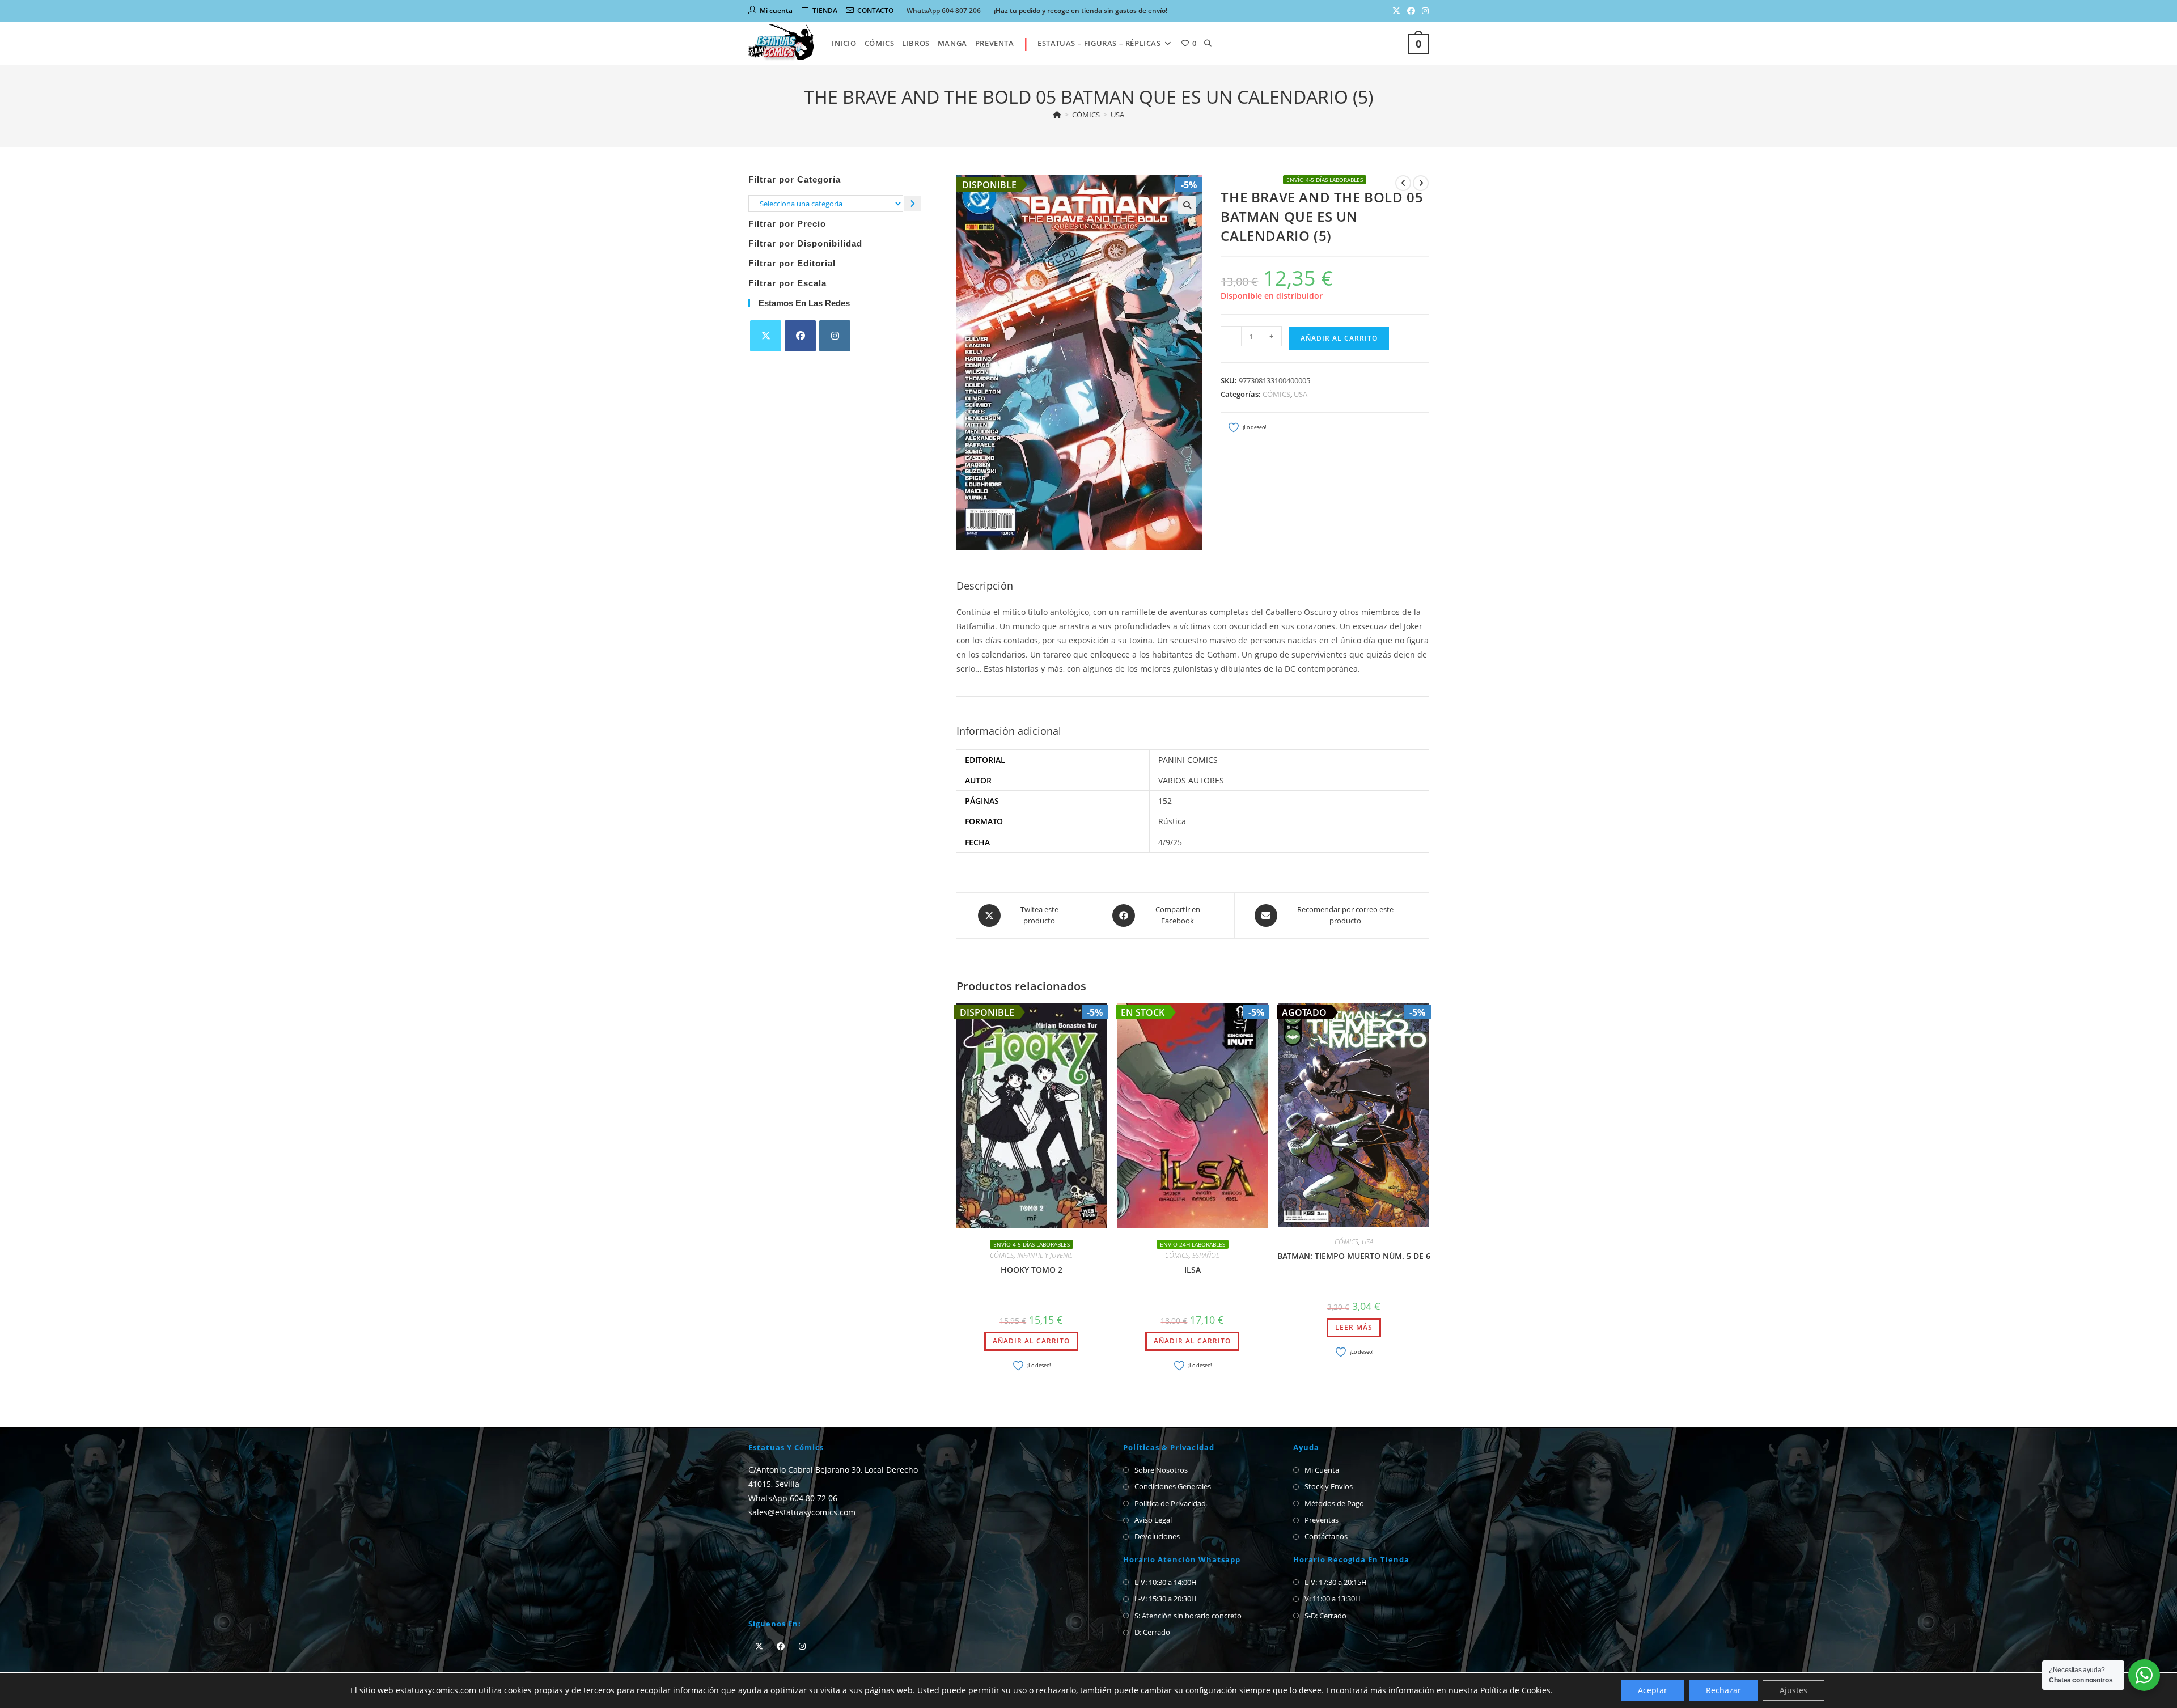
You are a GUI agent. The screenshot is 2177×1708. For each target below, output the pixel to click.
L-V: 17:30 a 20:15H (1336, 1582)
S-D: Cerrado (1325, 1616)
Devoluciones (1157, 1536)
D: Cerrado (1152, 1632)
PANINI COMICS (1188, 760)
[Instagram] (835, 336)
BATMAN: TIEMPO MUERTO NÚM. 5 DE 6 (1354, 1256)
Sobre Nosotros (1161, 1470)
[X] (766, 336)
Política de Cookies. (1517, 1690)
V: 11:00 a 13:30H (1333, 1599)
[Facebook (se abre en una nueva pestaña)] (1411, 11)
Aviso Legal (1153, 1520)
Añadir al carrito (1339, 338)
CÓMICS (1276, 394)
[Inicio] (1057, 115)
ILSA (1193, 1270)
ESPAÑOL (1206, 1255)
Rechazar (1723, 1690)
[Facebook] (800, 336)
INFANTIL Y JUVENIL (1045, 1255)
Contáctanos (1326, 1536)
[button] (1187, 205)
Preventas (1322, 1520)
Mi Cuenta (1322, 1470)
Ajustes (1793, 1690)
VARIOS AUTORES (1191, 780)
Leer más (1354, 1327)
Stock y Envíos (1329, 1486)
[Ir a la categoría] (912, 203)
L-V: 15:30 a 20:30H (1166, 1599)
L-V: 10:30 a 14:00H (1166, 1582)
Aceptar (1653, 1690)
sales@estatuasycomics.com (802, 1512)
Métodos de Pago (1334, 1503)
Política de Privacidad (1170, 1503)
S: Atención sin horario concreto (1188, 1616)
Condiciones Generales (1173, 1486)
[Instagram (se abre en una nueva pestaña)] (1424, 11)
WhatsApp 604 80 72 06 (793, 1498)
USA (1117, 115)
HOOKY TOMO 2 (1032, 1270)
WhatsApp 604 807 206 (944, 10)
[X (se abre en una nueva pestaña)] (1396, 11)
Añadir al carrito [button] (1031, 1341)
